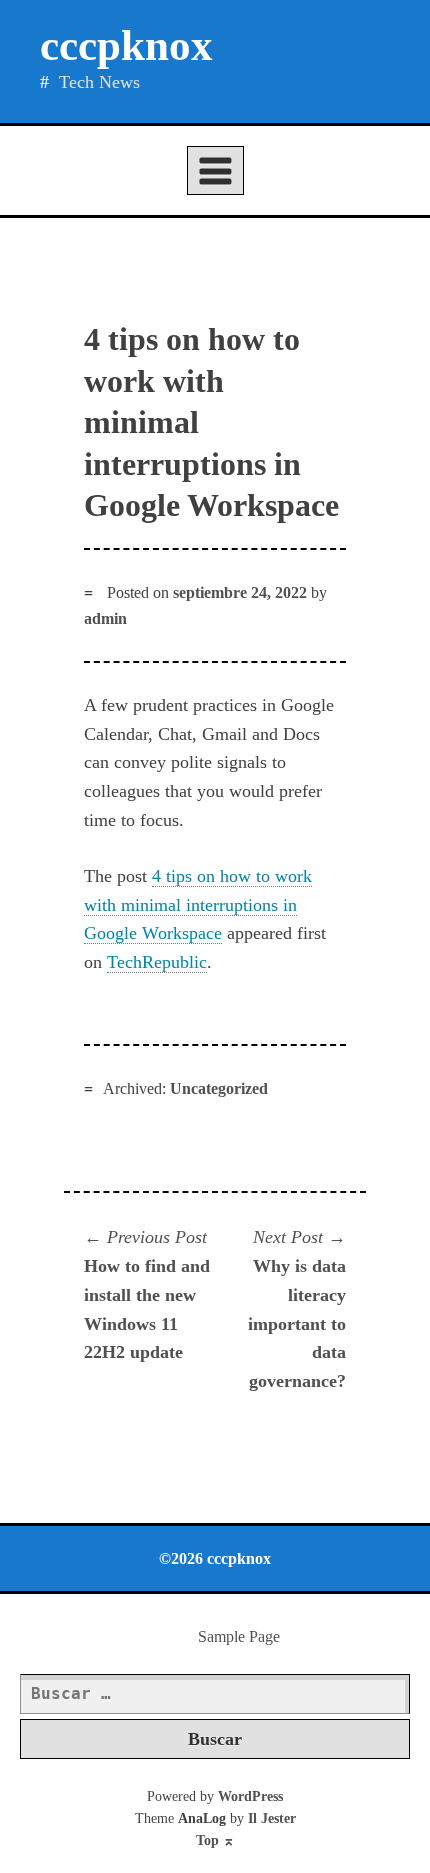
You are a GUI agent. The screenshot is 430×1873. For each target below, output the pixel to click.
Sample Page (239, 1636)
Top (215, 1840)
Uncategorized (219, 1088)
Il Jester (272, 1818)
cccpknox (126, 45)
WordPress (250, 1796)
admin (105, 618)
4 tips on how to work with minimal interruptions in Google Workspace (198, 905)
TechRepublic (157, 962)
